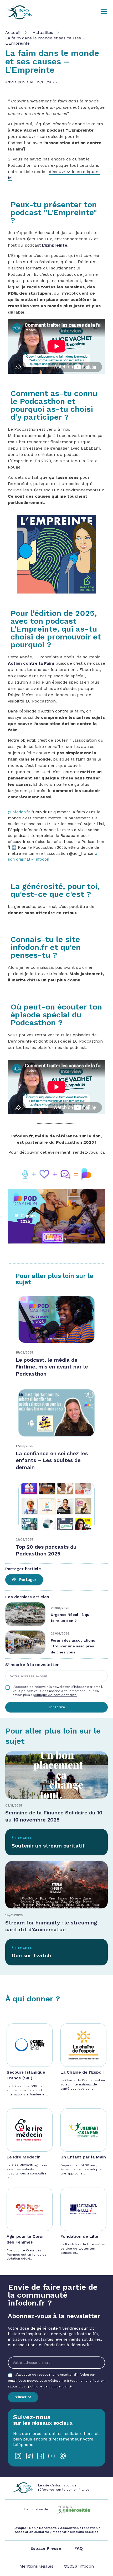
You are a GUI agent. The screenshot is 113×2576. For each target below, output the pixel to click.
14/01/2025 (14, 1915)
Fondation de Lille (79, 2236)
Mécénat (60, 2532)
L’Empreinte (55, 245)
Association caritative (32, 2532)
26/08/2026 (60, 1633)
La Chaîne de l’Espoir (82, 2072)
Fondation (90, 2528)
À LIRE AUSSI (22, 1838)
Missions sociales (84, 2532)
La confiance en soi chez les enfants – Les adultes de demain (52, 1460)
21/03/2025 (24, 1539)
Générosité (48, 2528)
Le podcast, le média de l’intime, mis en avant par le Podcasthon (52, 1367)
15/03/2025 (24, 1352)
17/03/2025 (24, 1446)
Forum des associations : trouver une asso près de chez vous (73, 1646)
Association (69, 2528)
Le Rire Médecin (24, 2157)
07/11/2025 (14, 1805)
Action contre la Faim (31, 663)
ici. (102, 1152)
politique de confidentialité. (55, 1695)
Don (32, 2528)
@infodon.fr (19, 812)
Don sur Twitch (31, 1955)
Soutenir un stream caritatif (48, 1846)
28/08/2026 (60, 1608)
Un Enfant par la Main (83, 2157)
